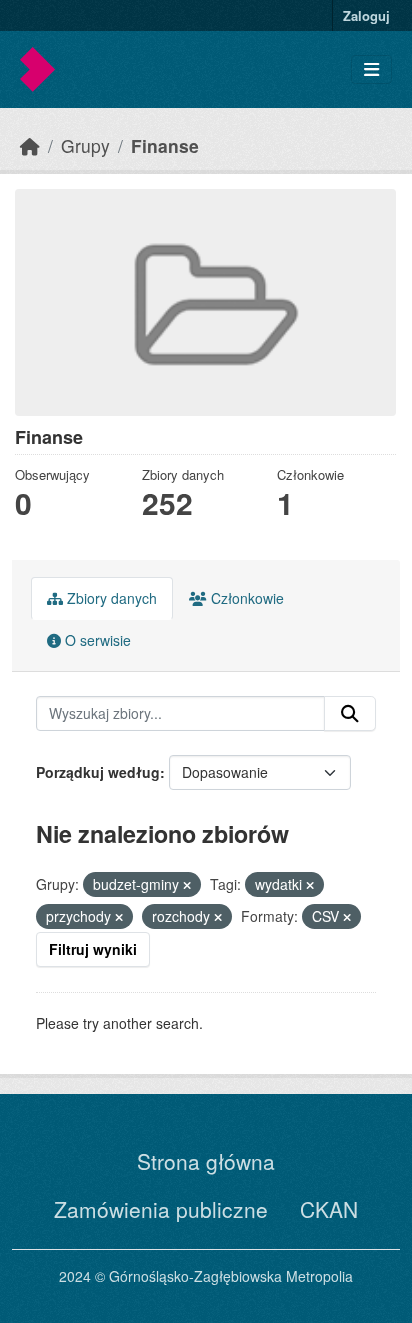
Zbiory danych (110, 598)
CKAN (329, 1209)
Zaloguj (366, 15)
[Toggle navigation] (371, 69)
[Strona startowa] (30, 145)
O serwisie (96, 640)
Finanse (165, 145)
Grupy (85, 145)
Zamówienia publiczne (161, 1209)
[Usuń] (187, 885)
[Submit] (350, 714)
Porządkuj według (98, 772)
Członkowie (245, 598)
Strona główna (206, 1161)
